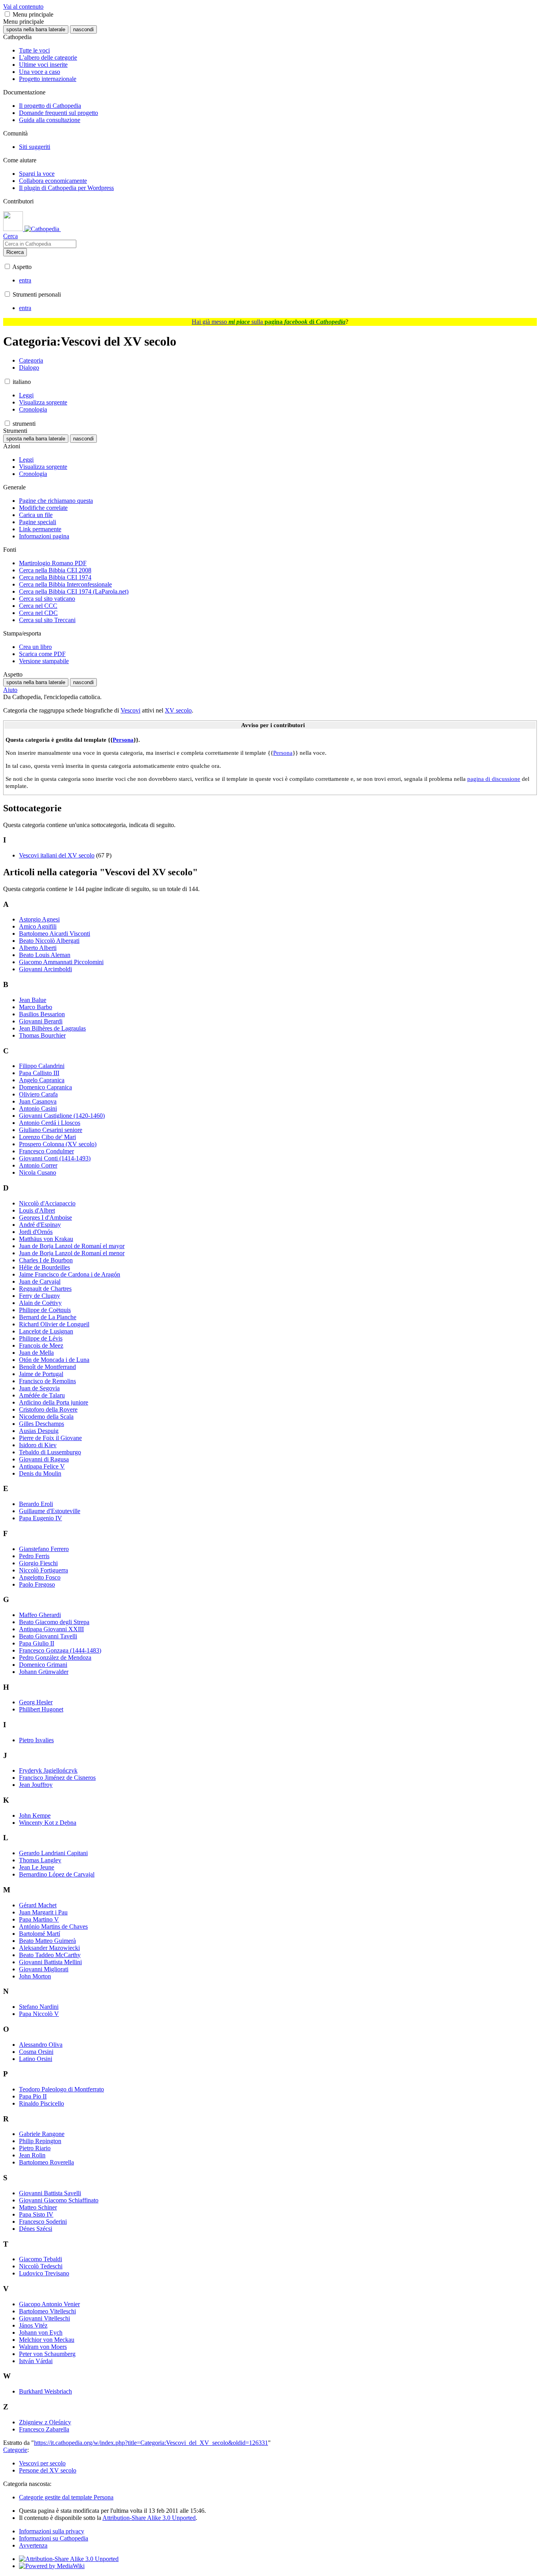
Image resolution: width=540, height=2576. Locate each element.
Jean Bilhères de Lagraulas (52, 1028)
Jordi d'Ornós (36, 1232)
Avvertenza (33, 2545)
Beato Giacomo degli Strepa (54, 1622)
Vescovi (130, 710)
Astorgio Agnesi (39, 919)
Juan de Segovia (39, 1388)
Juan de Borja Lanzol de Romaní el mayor (72, 1246)
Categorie (15, 2450)
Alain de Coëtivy (40, 1303)
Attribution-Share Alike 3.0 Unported (149, 2518)
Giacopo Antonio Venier (49, 2304)
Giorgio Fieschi (38, 1563)
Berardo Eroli (36, 1504)
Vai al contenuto (23, 7)
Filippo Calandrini (42, 1066)
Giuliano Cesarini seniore (51, 1130)
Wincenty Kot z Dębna (48, 1823)
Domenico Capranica (45, 1087)
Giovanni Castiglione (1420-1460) (62, 1116)
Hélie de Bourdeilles (44, 1267)
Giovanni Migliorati (44, 1969)
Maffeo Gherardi (40, 1615)
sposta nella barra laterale (36, 29)
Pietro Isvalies (36, 1740)
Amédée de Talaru (42, 1395)
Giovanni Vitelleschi (44, 2318)
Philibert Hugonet (41, 1709)
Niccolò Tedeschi (41, 2266)
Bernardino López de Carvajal (57, 1874)
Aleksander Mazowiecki (49, 1948)
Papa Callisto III (39, 1073)
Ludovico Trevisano (44, 2273)
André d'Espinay (40, 1225)
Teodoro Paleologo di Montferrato (61, 2089)
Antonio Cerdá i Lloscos (50, 1123)
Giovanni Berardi (41, 1021)
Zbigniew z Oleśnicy (45, 2422)
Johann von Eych (41, 2333)
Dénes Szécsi (36, 2229)
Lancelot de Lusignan (46, 1331)
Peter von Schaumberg (47, 2354)
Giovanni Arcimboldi (45, 969)
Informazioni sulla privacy (52, 2531)
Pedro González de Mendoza (55, 1657)
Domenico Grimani (43, 1665)
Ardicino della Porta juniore (54, 1402)
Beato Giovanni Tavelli (48, 1636)
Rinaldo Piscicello (42, 2103)
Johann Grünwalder (44, 1672)
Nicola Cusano (38, 1172)
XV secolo (178, 710)
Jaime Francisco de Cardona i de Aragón (70, 1274)
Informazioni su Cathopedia (54, 2538)
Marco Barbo (36, 1007)
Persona (123, 740)
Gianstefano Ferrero (44, 1549)
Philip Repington (40, 2141)
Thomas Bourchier (42, 1035)
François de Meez (41, 1345)
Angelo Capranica (42, 1080)
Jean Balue (33, 1000)
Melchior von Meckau (47, 2340)
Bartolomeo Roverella (46, 2162)
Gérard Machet (38, 1905)
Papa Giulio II (37, 1643)
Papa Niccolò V (39, 2014)
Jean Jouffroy (36, 1785)
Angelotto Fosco (40, 1577)
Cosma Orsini (36, 2052)
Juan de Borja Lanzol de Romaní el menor (72, 1253)
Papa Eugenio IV (41, 1518)
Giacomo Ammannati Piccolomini (61, 962)
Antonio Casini (38, 1108)
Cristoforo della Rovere (48, 1409)
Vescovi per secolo (42, 2463)
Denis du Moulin (40, 1473)
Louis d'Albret (37, 1210)
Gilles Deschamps (42, 1424)
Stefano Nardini (39, 2007)
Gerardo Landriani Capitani (53, 1853)
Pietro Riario (35, 2148)
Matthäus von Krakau (46, 1239)
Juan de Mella (36, 1353)
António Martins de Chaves (53, 1926)
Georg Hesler (36, 1702)
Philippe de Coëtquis (45, 1310)
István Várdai (36, 2361)
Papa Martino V (39, 1919)
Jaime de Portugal (41, 1374)
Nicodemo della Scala (46, 1417)
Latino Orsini (36, 2059)
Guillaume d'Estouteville (50, 1511)
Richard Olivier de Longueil (54, 1324)
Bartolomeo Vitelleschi (47, 2311)
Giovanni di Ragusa (44, 1459)
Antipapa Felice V (42, 1466)
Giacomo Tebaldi (41, 2259)
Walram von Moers (43, 2347)
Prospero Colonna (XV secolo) (58, 1144)
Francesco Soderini (43, 2222)
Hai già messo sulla (269, 322)
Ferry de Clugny (40, 1296)
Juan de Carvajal (40, 1281)
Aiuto (10, 690)
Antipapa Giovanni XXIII (51, 1629)
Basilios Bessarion (42, 1014)
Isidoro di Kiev (38, 1445)
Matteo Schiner (38, 2207)
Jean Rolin (32, 2155)
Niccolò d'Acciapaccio (47, 1203)
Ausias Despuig (39, 1431)
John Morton (35, 1976)
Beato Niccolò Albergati (49, 941)
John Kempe (35, 1815)
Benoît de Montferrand (47, 1367)
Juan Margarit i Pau (43, 1912)
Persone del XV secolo (48, 2470)
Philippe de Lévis (41, 1338)
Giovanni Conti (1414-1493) (55, 1158)
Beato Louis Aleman (45, 955)
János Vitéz (33, 2325)
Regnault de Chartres (45, 1289)
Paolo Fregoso (37, 1584)
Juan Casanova (38, 1101)
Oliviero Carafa (38, 1094)
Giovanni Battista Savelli (50, 2193)
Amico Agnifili (38, 926)
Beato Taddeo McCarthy (50, 1955)
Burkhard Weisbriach (45, 2391)
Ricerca (15, 252)
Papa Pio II (33, 2096)
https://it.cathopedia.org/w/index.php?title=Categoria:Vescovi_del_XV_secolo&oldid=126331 (151, 2443)
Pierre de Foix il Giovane (50, 1438)
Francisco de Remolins (47, 1381)
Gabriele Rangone (42, 2134)
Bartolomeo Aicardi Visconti (55, 934)
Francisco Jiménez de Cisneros (57, 1778)
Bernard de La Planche (48, 1317)
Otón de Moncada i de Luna (54, 1360)
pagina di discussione (494, 779)
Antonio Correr (38, 1165)
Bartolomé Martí (40, 1934)
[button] (7, 14)
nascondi (83, 29)
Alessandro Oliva (41, 2045)
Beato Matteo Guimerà (47, 1941)
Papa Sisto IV (36, 2214)
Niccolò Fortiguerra (43, 1570)
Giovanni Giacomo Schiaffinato (59, 2200)
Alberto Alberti (38, 948)
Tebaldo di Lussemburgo (50, 1452)
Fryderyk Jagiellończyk (48, 1770)
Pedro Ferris (34, 1556)
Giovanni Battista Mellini (50, 1962)
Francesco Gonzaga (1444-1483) (60, 1650)
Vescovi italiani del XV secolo (57, 855)
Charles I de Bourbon (46, 1260)
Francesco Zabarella (44, 2429)
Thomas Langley (40, 1860)
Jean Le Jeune (37, 1867)
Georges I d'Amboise (45, 1217)
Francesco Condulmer (46, 1151)
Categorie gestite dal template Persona (66, 2497)
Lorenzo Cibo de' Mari (47, 1137)
